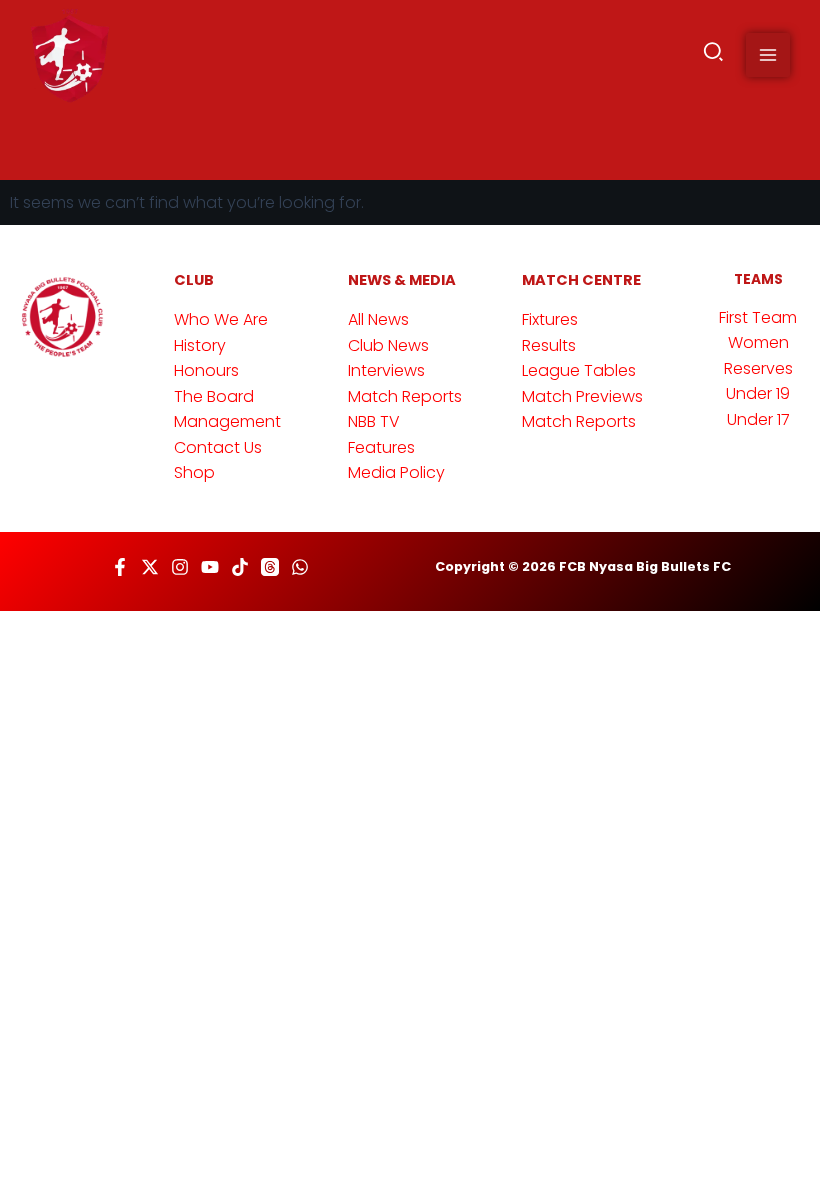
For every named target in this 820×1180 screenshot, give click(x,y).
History (200, 345)
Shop (194, 472)
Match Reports (405, 396)
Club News (388, 345)
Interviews (386, 370)
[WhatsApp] (300, 567)
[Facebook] (120, 567)
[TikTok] (240, 567)
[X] (150, 567)
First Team (758, 317)
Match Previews (582, 396)
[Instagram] (180, 567)
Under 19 (758, 393)
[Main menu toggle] (768, 55)
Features (381, 447)
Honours (206, 370)
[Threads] (270, 567)
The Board (214, 396)
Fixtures (550, 319)
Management (227, 421)
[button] (714, 55)
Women (758, 342)
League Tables (579, 370)
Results (549, 345)
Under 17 (758, 419)
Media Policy (396, 472)
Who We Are (221, 319)
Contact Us (218, 447)
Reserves (758, 368)
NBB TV (374, 421)
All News (378, 319)
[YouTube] (210, 567)
